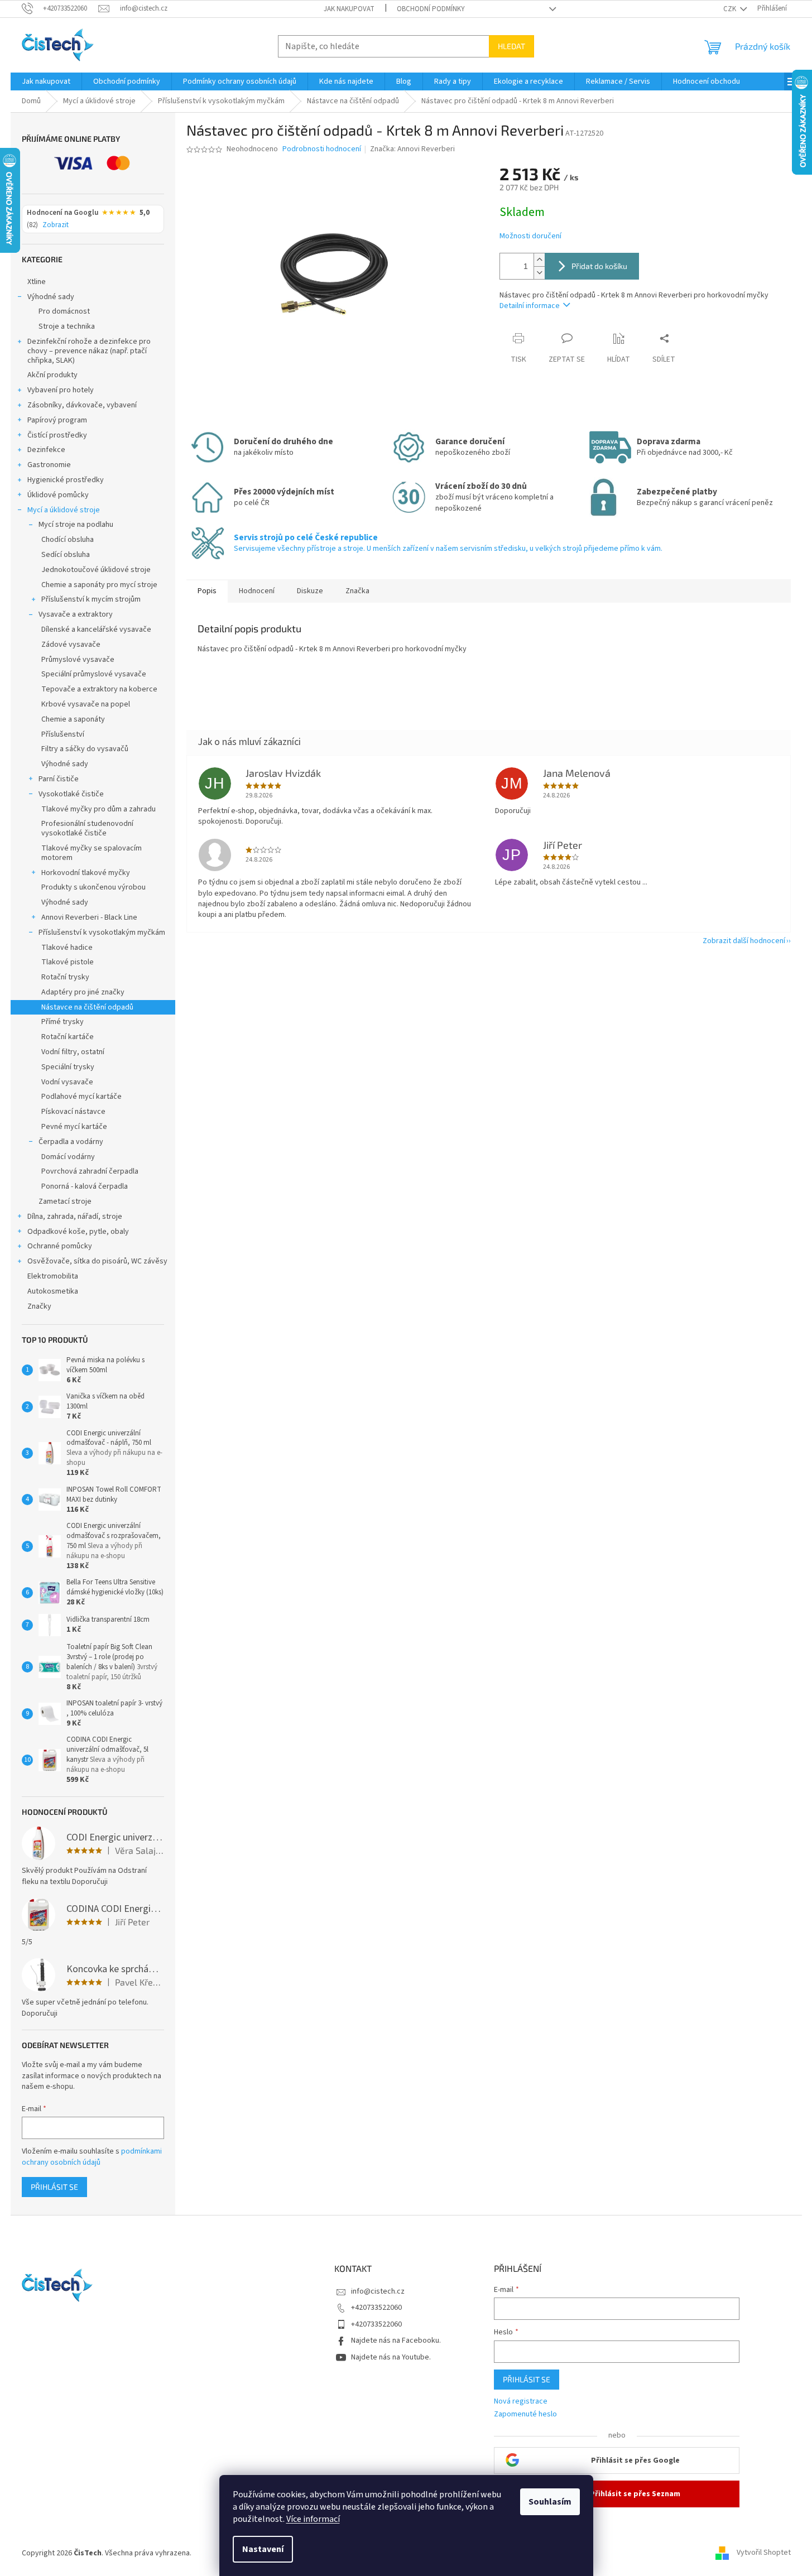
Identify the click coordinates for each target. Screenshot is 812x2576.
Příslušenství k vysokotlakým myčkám (102, 933)
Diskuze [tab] (310, 591)
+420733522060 (376, 2308)
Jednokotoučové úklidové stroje (96, 570)
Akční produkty (52, 375)
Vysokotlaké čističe (71, 794)
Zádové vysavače (71, 645)
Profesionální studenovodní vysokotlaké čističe (87, 828)
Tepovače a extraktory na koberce (99, 689)
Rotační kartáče (68, 1037)
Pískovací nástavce (73, 1112)
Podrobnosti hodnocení (322, 149)
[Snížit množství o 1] (539, 273)
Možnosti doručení (530, 236)
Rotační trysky (65, 977)
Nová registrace (521, 2402)
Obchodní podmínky (431, 9)
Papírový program (57, 420)
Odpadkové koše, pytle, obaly (78, 1232)
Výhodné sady (51, 297)
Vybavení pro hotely (61, 390)
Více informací (313, 2519)
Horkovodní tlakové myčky (86, 873)
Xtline (37, 282)
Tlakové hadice (67, 948)
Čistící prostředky (57, 435)
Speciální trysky (68, 1067)
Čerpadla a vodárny (71, 1142)
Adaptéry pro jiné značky (83, 992)
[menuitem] (46, 81)
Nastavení (263, 2549)
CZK (731, 9)
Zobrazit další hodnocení (744, 941)
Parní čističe (59, 779)
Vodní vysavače (67, 1082)
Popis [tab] (207, 591)
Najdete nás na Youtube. (391, 2357)
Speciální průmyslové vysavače (94, 674)
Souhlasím (550, 2502)
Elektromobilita (53, 1276)
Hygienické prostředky (66, 480)
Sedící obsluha (66, 555)
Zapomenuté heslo (525, 2414)
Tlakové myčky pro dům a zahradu (99, 809)
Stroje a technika (67, 326)
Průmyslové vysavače (78, 660)
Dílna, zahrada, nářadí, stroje (75, 1217)
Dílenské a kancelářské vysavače (96, 629)
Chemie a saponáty (73, 719)
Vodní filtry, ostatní (73, 1052)
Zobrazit (56, 225)
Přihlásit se (54, 2187)
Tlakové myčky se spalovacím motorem (92, 853)
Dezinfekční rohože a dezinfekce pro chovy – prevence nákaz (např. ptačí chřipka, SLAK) (89, 351)
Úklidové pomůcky (58, 495)
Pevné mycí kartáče (74, 1127)
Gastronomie (49, 465)
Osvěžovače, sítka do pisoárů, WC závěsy (97, 1261)
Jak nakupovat (349, 9)
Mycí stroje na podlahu (76, 525)
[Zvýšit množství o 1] (539, 260)
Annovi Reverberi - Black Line (89, 917)
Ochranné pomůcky (60, 1246)
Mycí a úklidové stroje (64, 510)
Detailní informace (530, 306)
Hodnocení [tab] (257, 591)
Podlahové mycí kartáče (81, 1097)
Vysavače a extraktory (76, 614)
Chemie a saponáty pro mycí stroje (99, 585)
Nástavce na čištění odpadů (87, 1007)
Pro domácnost (64, 311)
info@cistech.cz (378, 2291)
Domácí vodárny (68, 1157)
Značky (39, 1306)
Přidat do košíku (599, 266)
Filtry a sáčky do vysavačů (85, 749)
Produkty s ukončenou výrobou (93, 887)
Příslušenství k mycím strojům (91, 599)
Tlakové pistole (68, 962)
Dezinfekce (46, 450)
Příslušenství (63, 734)
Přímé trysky (63, 1022)
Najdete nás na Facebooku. (396, 2340)
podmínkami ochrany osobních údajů (92, 2157)
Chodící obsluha (68, 540)
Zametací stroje (65, 1202)
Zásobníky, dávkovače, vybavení (82, 405)
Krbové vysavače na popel (86, 704)
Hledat (511, 46)
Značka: (412, 149)
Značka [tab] (357, 591)
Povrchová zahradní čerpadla (90, 1171)
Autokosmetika (53, 1291)
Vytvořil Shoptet (764, 2553)
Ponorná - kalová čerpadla (85, 1186)
